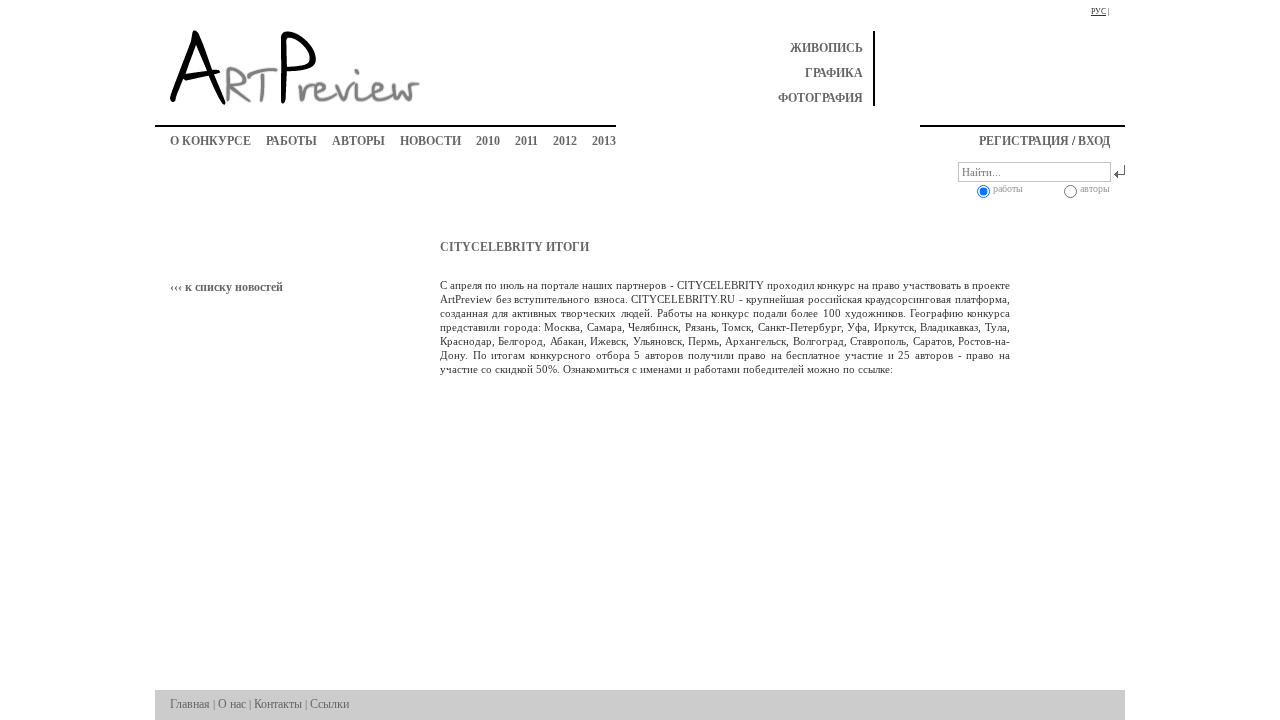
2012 (565, 141)
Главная (190, 704)
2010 (488, 141)
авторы (358, 141)
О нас (232, 704)
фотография (820, 98)
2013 (604, 141)
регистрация (1024, 141)
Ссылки (329, 704)
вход (1094, 141)
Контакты (278, 704)
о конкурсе (210, 141)
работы (291, 141)
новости (430, 141)
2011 (526, 141)
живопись (826, 48)
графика (834, 73)
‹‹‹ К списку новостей (226, 287)
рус (1098, 11)
